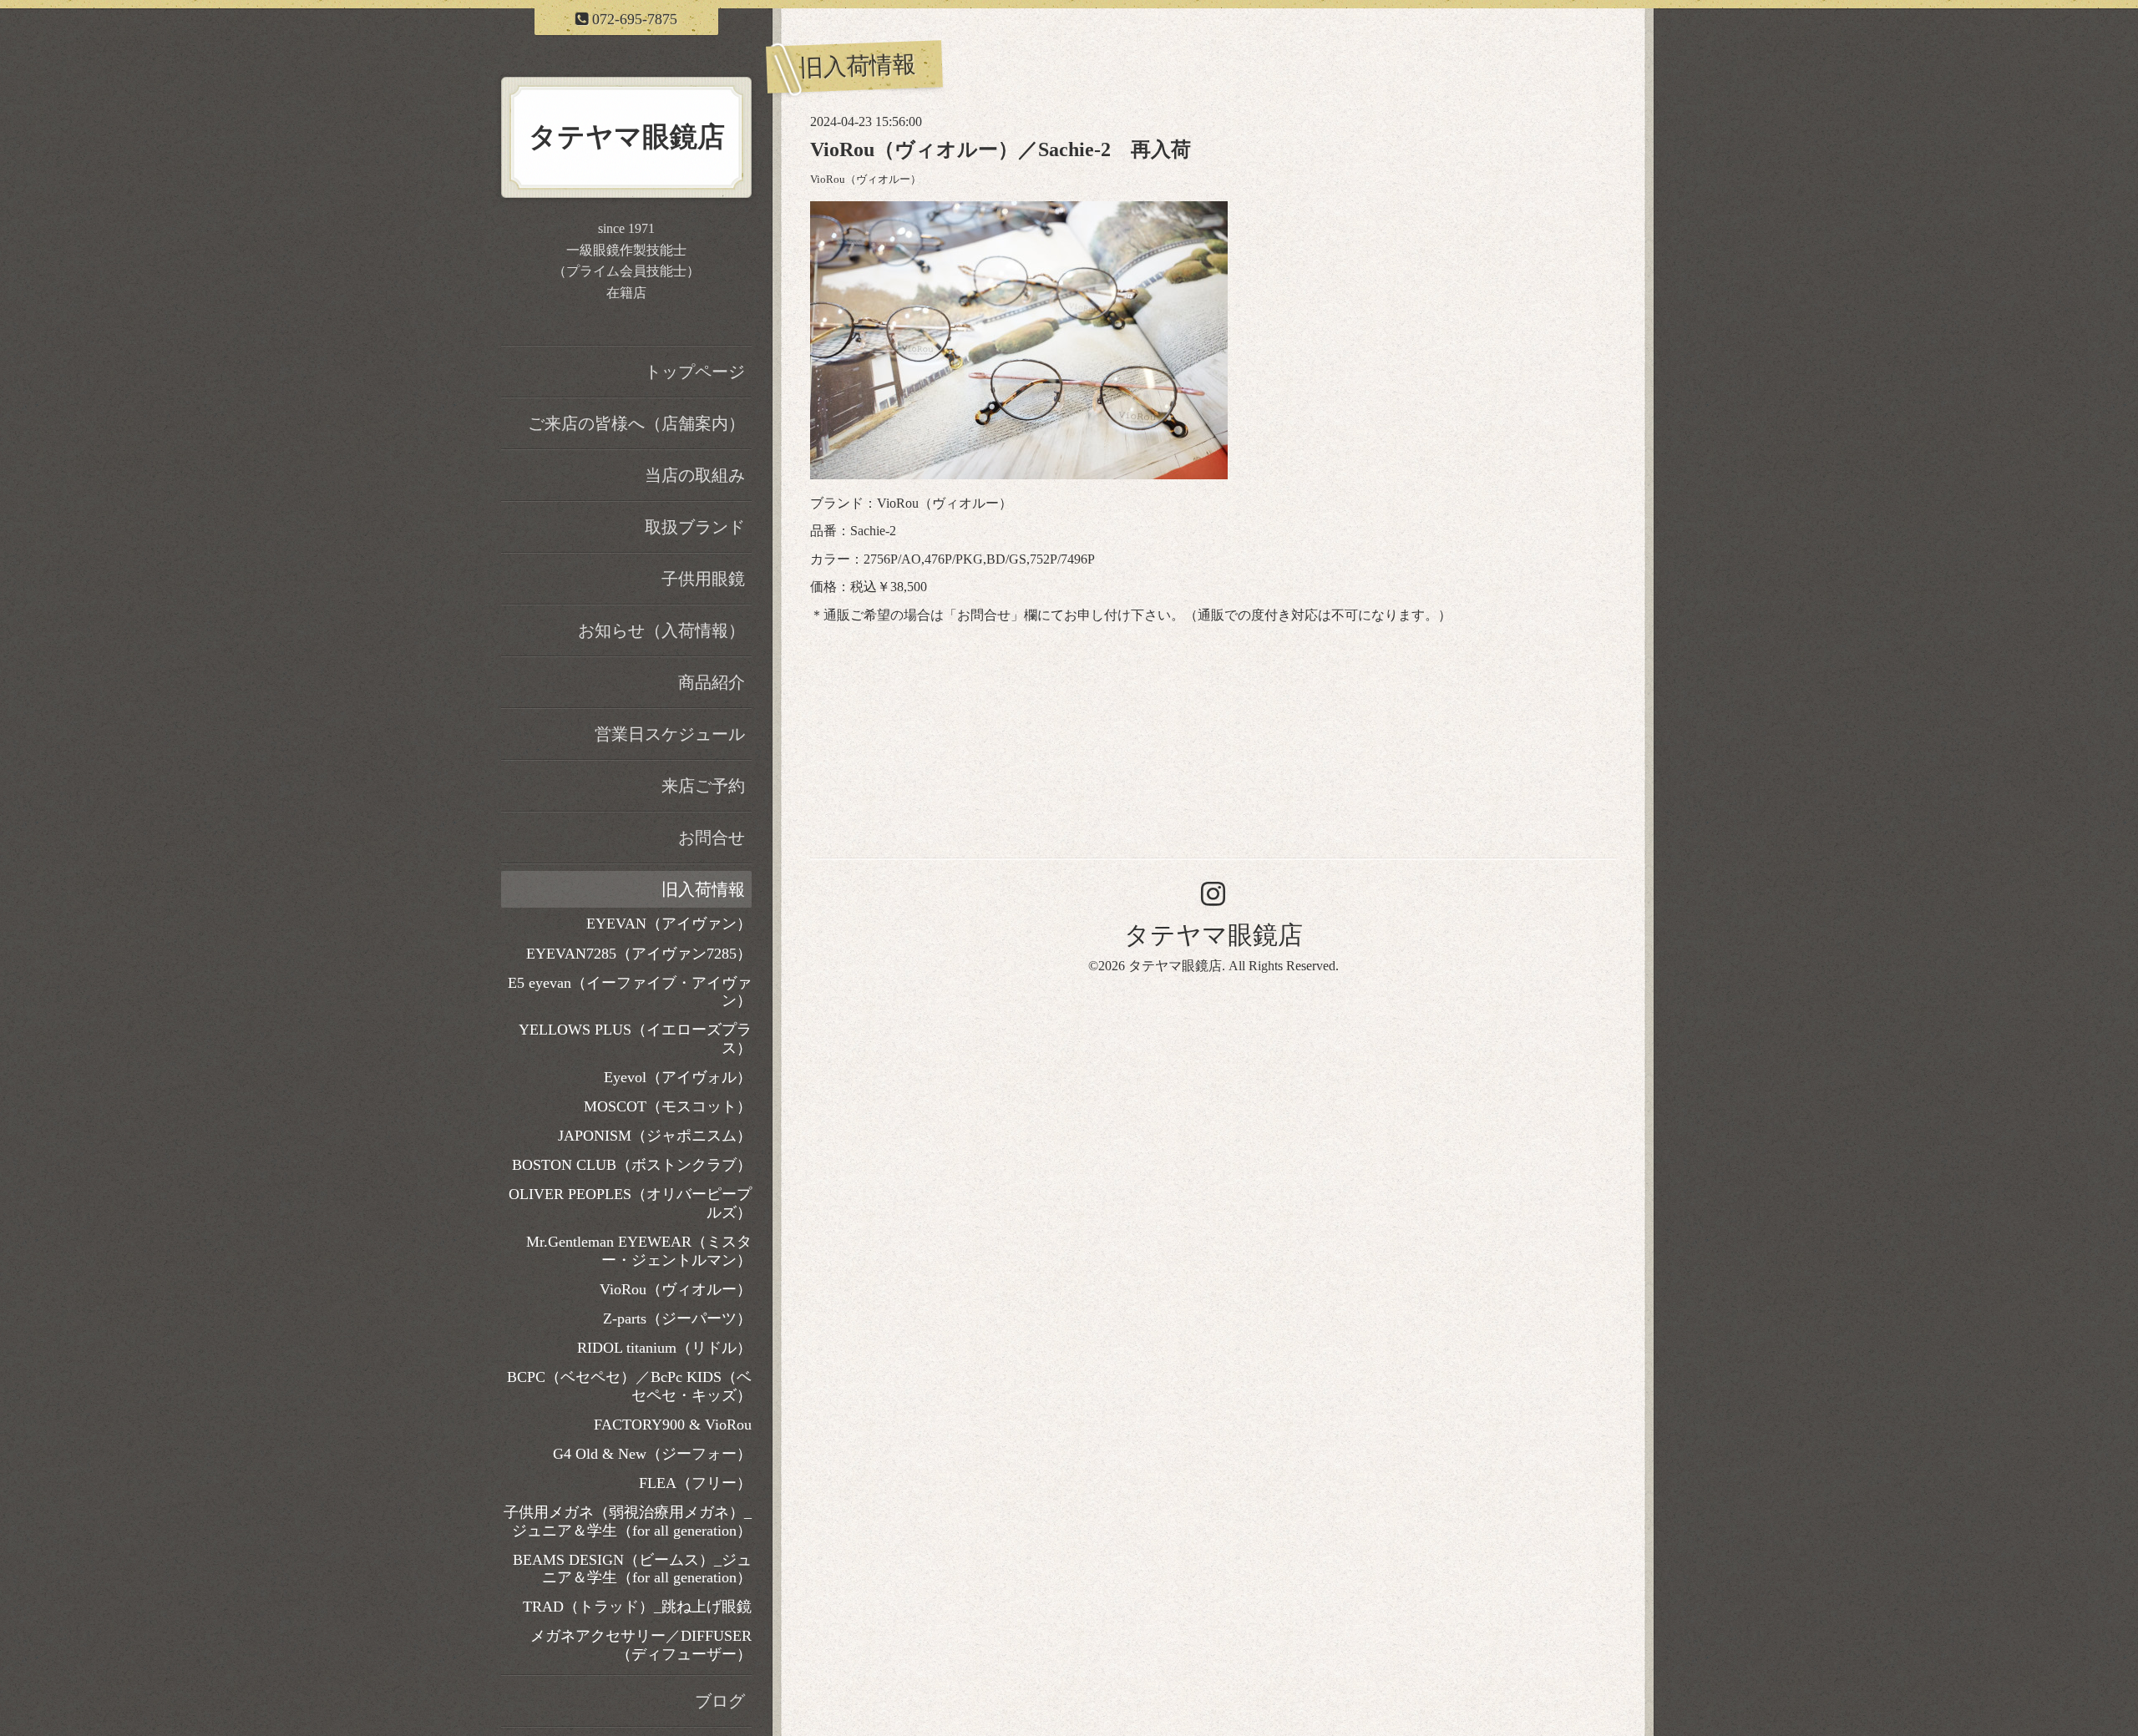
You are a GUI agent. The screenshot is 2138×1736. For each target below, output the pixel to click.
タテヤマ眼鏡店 (1213, 935)
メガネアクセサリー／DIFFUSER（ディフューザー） (641, 1645)
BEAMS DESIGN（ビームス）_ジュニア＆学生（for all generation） (632, 1569)
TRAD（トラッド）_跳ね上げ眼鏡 (637, 1607)
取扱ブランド (695, 527)
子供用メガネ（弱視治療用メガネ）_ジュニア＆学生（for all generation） (628, 1521)
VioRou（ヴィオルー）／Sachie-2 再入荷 (1001, 149)
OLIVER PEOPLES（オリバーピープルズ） (630, 1203)
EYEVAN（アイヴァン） (669, 924)
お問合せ (984, 615)
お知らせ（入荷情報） (661, 630)
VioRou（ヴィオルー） (866, 180)
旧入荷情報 (703, 889)
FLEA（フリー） (695, 1483)
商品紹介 (712, 682)
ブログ (720, 1701)
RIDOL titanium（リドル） (664, 1348)
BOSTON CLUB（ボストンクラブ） (632, 1165)
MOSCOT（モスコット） (668, 1106)
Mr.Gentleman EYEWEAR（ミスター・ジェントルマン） (639, 1251)
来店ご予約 (703, 786)
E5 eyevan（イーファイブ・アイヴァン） (630, 992)
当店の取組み (695, 475)
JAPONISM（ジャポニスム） (655, 1136)
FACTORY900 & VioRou (673, 1425)
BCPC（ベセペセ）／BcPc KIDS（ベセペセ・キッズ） (629, 1386)
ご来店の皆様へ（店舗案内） (636, 423)
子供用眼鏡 (703, 579)
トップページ (695, 372)
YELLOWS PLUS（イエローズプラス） (635, 1039)
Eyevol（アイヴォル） (678, 1077)
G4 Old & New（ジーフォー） (652, 1454)
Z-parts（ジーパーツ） (677, 1318)
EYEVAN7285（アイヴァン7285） (639, 954)
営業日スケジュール (670, 734)
